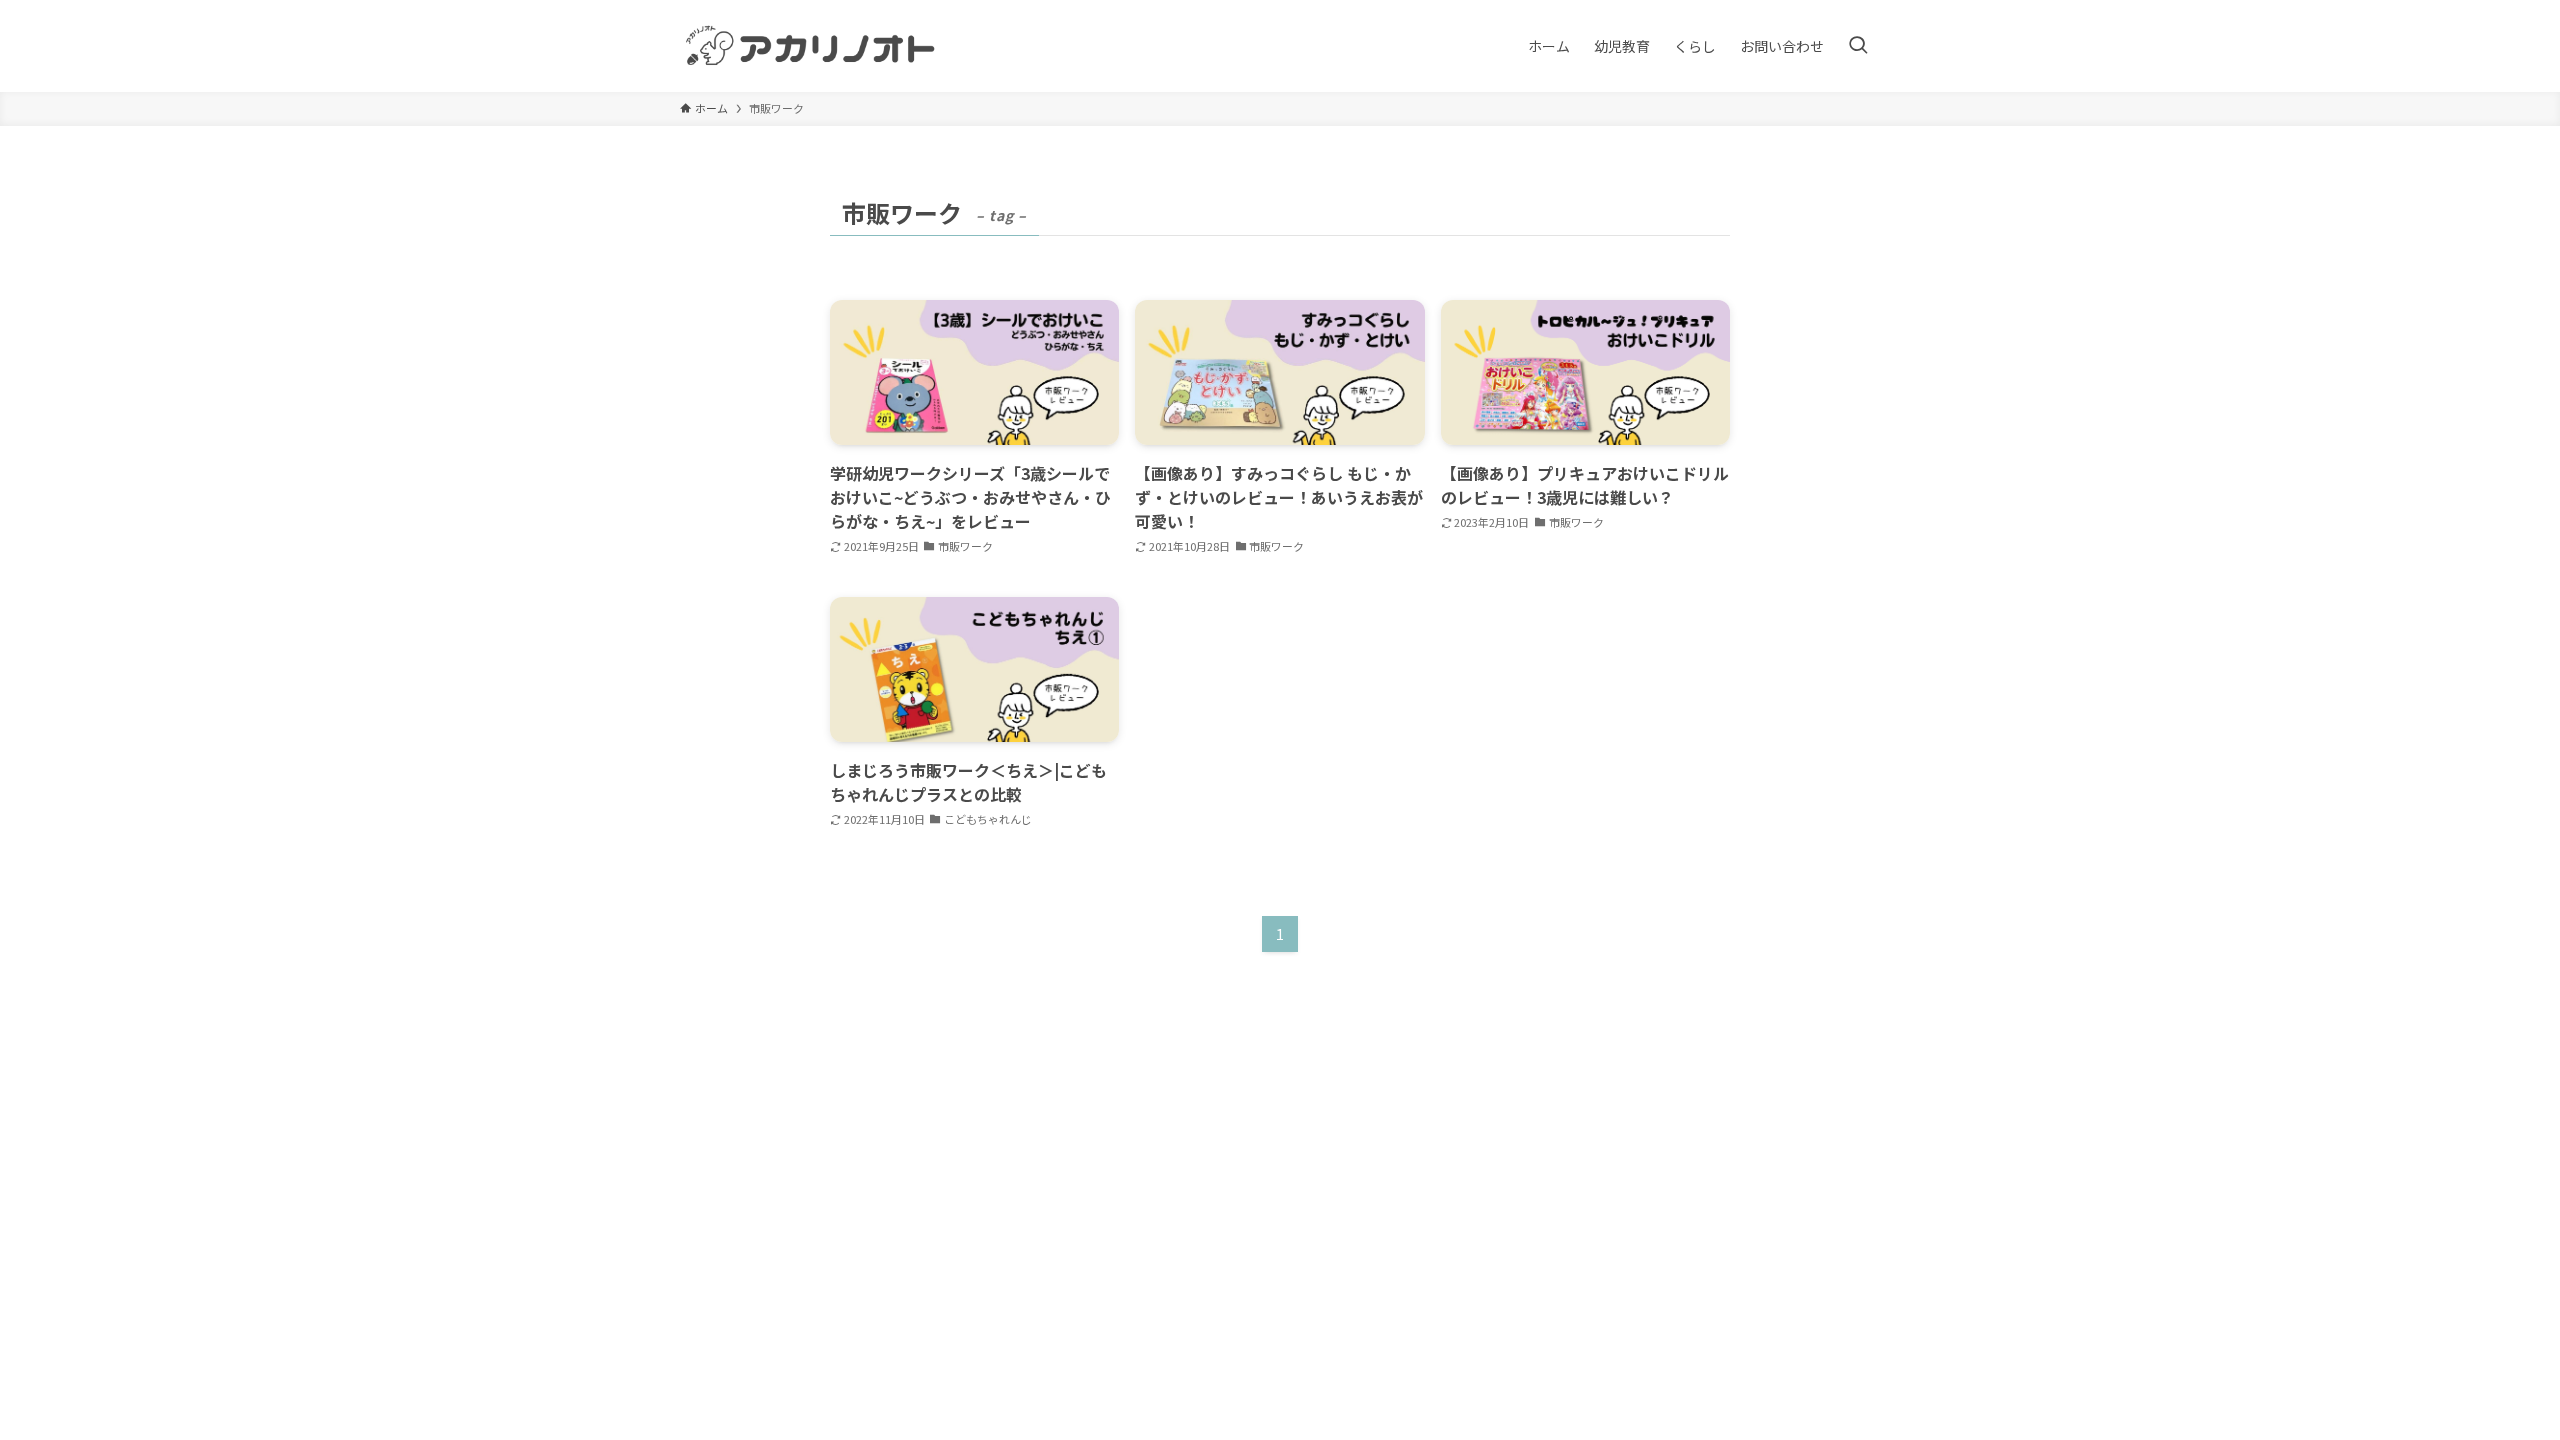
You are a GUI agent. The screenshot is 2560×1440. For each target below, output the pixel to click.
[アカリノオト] (811, 46)
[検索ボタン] (1858, 46)
